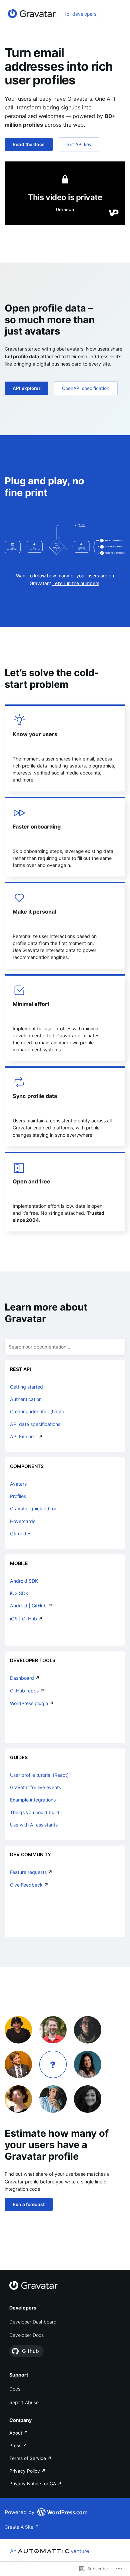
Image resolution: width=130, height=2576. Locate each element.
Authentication (26, 1399)
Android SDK (24, 1581)
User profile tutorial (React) (39, 1775)
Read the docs (29, 144)
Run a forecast (29, 2204)
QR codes (21, 1533)
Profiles (18, 1496)
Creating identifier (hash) (37, 1411)
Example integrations (33, 1800)
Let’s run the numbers (76, 583)
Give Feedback (26, 1885)
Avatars (18, 1484)
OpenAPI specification (86, 388)
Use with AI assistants (34, 1825)
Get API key (79, 144)
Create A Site (19, 2527)
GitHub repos (24, 1691)
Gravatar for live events (35, 1787)
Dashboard (22, 1678)
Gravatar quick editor (33, 1508)
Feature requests (28, 1872)
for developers (81, 14)
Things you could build (35, 1812)
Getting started (26, 1387)
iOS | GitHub (23, 1619)
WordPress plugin (29, 1703)
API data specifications (35, 1424)
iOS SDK (19, 1593)
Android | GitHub (28, 1606)
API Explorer (23, 1436)
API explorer (26, 388)
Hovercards (23, 1521)
